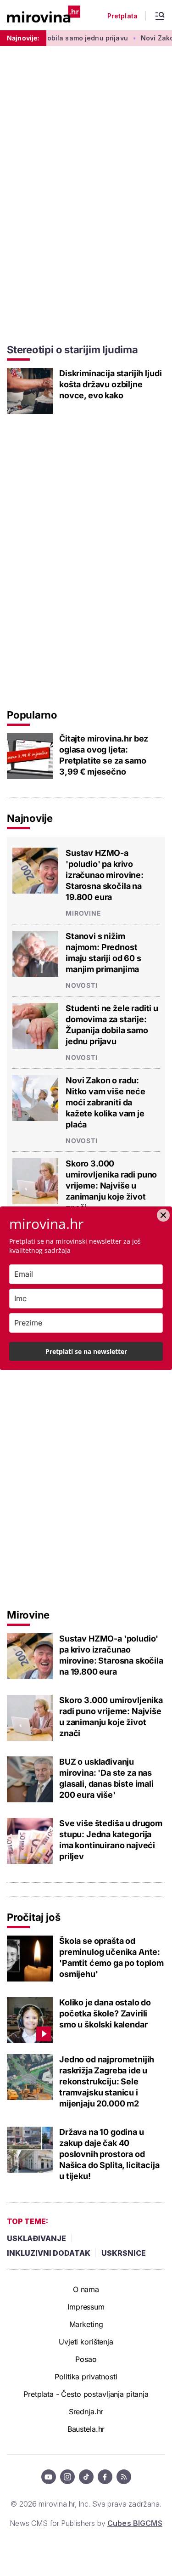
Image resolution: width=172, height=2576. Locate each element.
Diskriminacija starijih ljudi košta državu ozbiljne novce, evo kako (110, 384)
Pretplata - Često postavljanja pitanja (86, 2394)
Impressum (86, 2307)
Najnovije (30, 818)
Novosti (82, 985)
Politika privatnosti (86, 2377)
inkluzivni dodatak (49, 2253)
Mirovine (83, 913)
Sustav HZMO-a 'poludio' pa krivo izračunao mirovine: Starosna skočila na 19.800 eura (105, 875)
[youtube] (49, 2477)
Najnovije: (23, 38)
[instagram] (67, 2477)
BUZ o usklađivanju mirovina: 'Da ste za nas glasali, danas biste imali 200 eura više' (106, 1778)
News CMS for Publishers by (86, 2523)
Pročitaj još (33, 1917)
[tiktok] (86, 2477)
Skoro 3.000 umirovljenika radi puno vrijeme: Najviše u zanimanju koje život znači (111, 1186)
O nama (86, 2289)
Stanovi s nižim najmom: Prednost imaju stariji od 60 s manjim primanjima (103, 953)
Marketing (86, 2324)
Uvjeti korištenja (86, 2342)
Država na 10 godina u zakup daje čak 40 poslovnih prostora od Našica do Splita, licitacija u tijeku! (109, 2154)
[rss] (124, 2477)
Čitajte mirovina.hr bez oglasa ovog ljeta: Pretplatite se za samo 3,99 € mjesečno (104, 755)
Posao (86, 2359)
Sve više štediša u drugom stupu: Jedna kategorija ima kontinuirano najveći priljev (111, 1840)
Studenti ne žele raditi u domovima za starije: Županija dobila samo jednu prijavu (112, 1025)
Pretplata (122, 16)
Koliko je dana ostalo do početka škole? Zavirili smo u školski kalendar (105, 2013)
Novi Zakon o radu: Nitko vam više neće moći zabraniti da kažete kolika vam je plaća (105, 1102)
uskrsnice (124, 2253)
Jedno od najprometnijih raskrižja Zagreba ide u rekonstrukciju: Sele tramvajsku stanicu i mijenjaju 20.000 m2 (107, 2081)
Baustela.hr (86, 2429)
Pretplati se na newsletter (86, 1351)
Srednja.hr (86, 2412)
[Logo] (44, 15)
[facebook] (105, 2477)
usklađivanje (36, 2238)
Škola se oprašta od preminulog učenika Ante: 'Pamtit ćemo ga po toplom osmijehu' (111, 1957)
